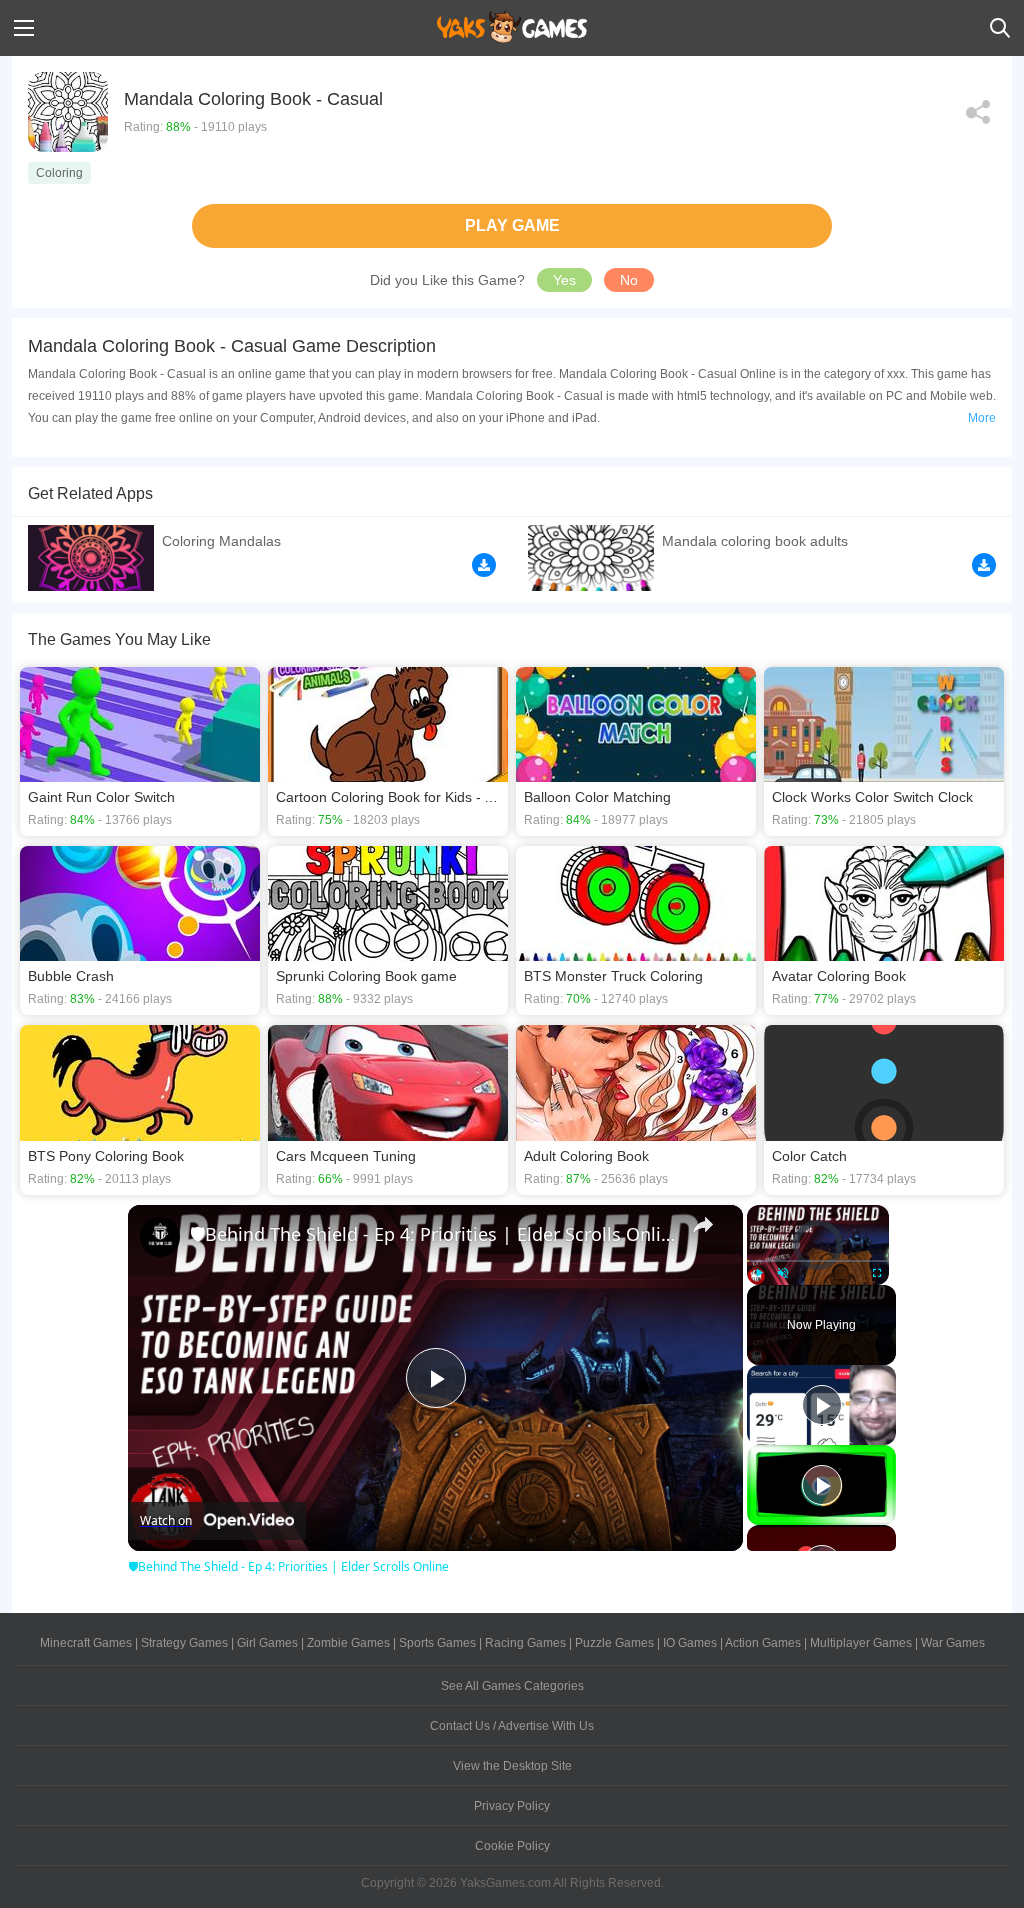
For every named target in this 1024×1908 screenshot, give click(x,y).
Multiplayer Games (861, 1643)
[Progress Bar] (818, 1260)
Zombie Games (348, 1643)
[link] (160, 1237)
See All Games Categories (512, 1686)
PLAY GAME (512, 225)
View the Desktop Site (512, 1766)
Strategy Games (184, 1643)
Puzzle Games (614, 1643)
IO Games (690, 1643)
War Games (953, 1643)
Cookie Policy (512, 1846)
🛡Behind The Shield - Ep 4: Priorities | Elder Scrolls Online (432, 1234)
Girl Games (267, 1643)
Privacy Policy (512, 1806)
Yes (564, 280)
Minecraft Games (86, 1643)
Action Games (763, 1643)
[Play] (759, 1273)
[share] (703, 1225)
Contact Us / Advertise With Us (512, 1726)
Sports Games (437, 1643)
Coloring (59, 173)
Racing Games (525, 1643)
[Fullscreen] (877, 1273)
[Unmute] (783, 1273)
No (629, 280)
